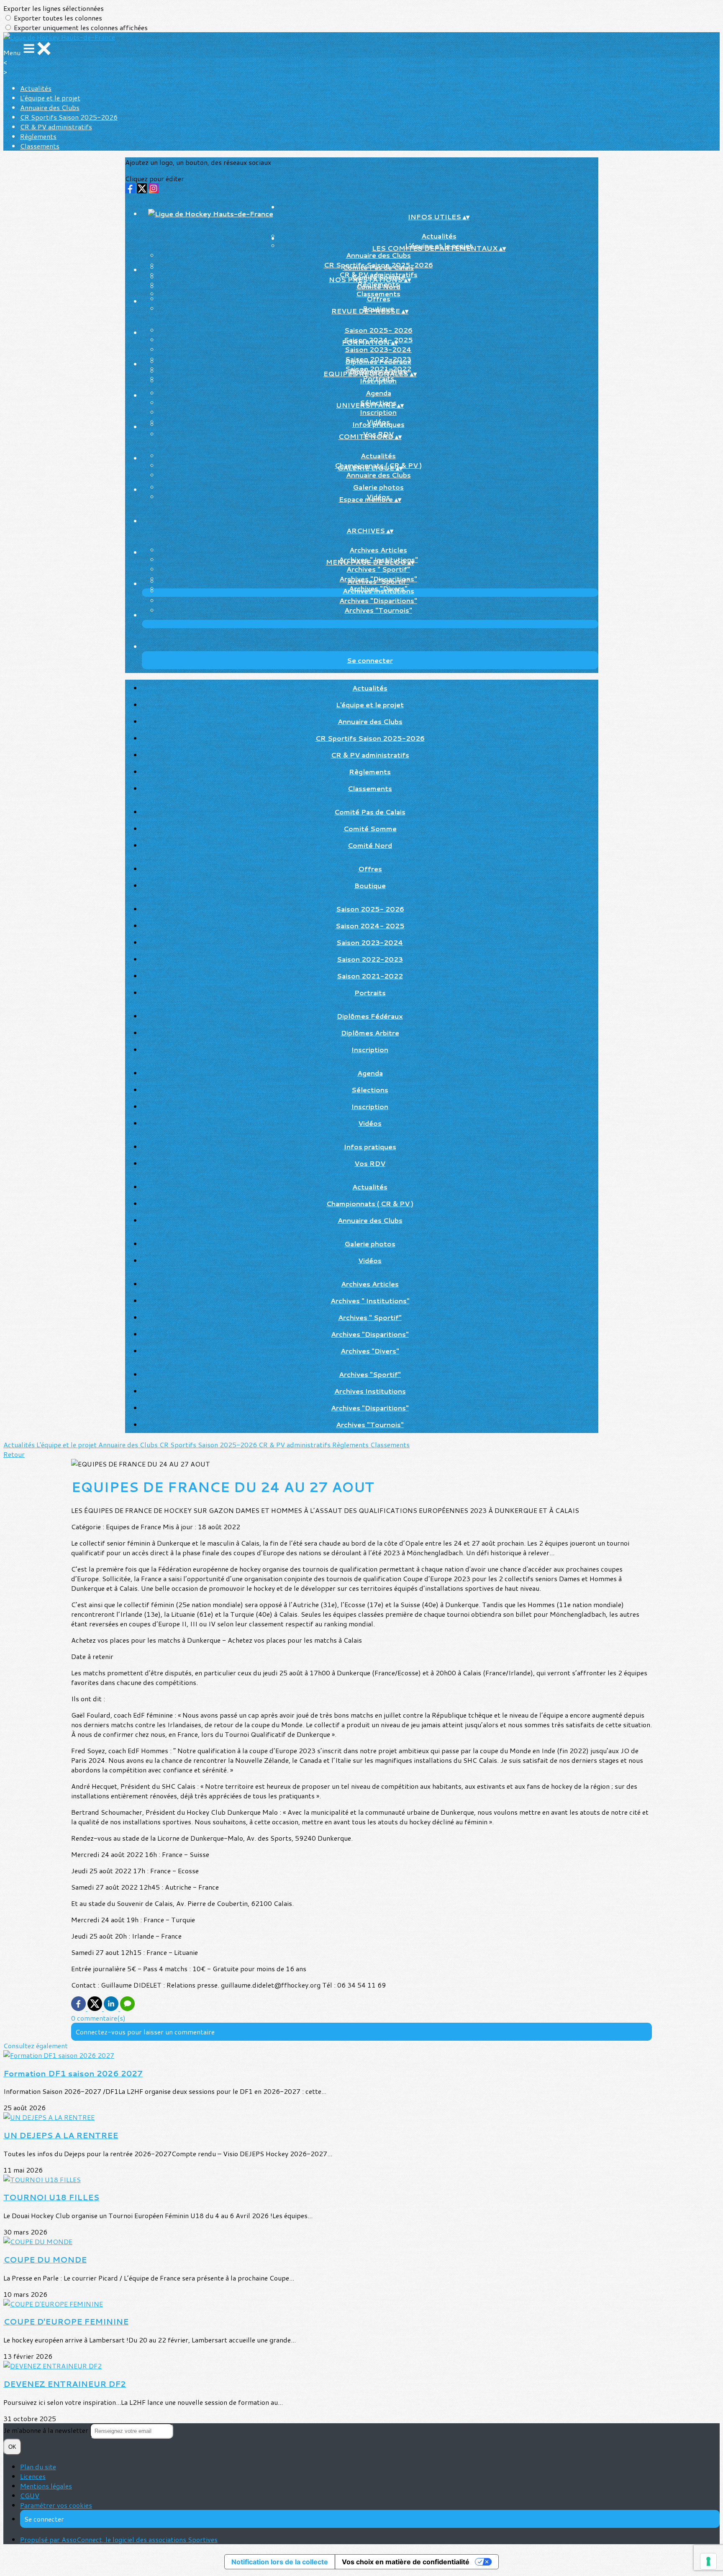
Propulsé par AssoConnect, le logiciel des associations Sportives (119, 2539)
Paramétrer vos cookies (56, 2505)
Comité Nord (378, 286)
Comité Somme (370, 828)
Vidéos (370, 1123)
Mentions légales (46, 2486)
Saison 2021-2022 (370, 976)
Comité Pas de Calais (378, 267)
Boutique (370, 885)
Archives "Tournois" (378, 610)
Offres (378, 299)
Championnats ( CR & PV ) (370, 1203)
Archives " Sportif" (378, 569)
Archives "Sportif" (378, 581)
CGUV (30, 2495)
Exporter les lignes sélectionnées (54, 8)
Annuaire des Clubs (50, 107)
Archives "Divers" (370, 1351)
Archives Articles (378, 550)
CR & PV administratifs (56, 127)
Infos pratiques (378, 424)
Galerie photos (378, 487)
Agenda (378, 393)
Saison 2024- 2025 (370, 926)
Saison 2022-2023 (370, 959)
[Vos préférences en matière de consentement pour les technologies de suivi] (708, 2561)
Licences (33, 2476)
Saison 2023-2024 (378, 349)
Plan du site (38, 2467)
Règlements (38, 136)
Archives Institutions (378, 591)
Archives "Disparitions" (378, 600)
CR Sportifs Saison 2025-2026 (69, 117)
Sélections (370, 1090)
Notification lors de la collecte (280, 2562)
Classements (40, 146)
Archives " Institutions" (370, 1301)
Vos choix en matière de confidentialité (406, 2562)
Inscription (378, 381)
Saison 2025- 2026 (378, 330)
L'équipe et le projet (50, 98)
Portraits (370, 993)
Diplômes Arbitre (370, 1033)
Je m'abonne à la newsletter (47, 2430)
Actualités (36, 88)
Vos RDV (370, 1163)
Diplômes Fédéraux (378, 361)
